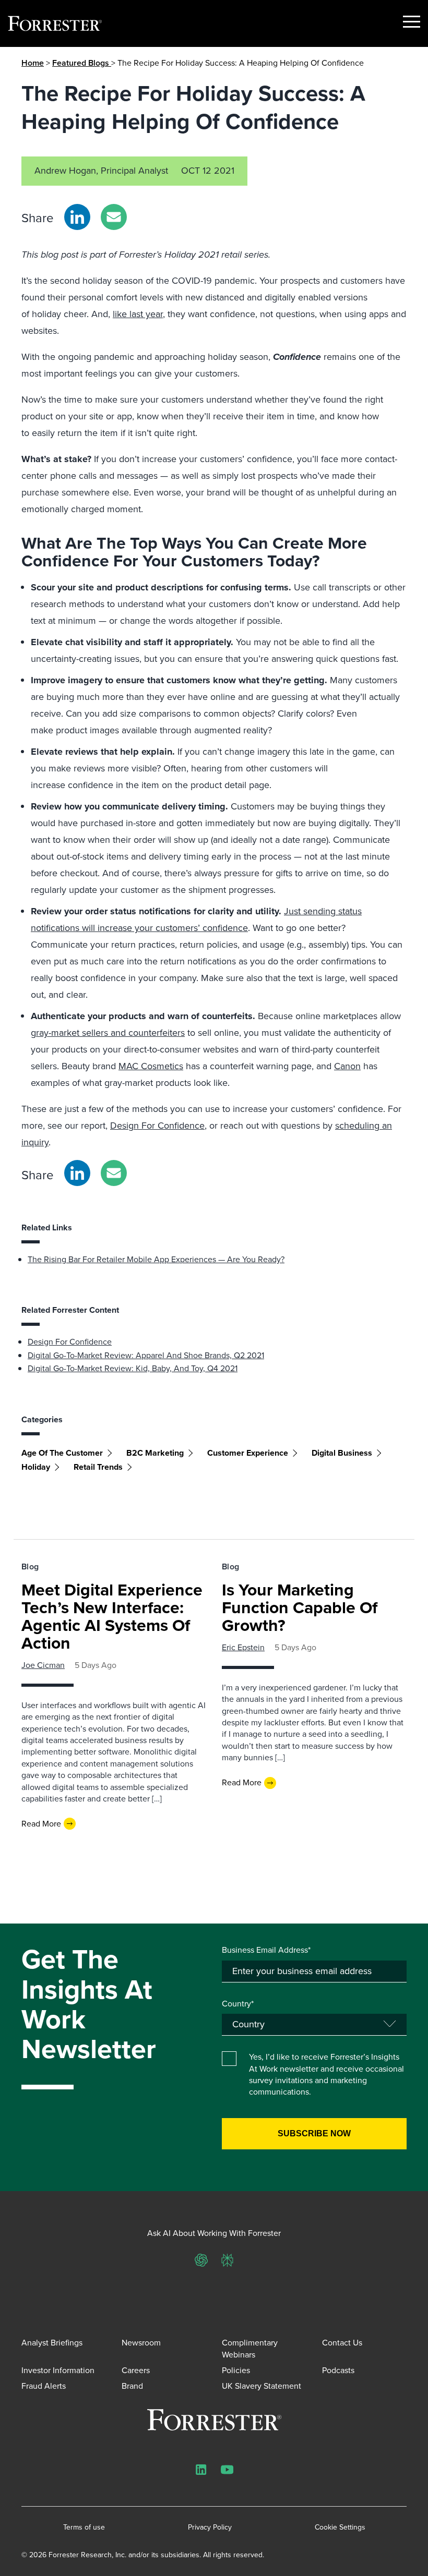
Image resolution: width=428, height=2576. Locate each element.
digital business (342, 1453)
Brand (132, 2386)
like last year (138, 314)
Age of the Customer (62, 1453)
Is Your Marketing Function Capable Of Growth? (300, 1607)
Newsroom (141, 2343)
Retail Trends (98, 1467)
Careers (136, 2370)
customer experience (248, 1453)
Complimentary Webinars (250, 2348)
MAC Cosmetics (151, 1066)
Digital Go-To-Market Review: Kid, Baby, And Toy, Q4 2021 (133, 1368)
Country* (238, 2004)
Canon (347, 1066)
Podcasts (338, 2370)
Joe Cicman (43, 1665)
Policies (236, 2370)
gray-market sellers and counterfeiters (108, 1033)
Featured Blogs (82, 63)
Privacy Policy (210, 2527)
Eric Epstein (243, 1647)
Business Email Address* (266, 1950)
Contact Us (342, 2343)
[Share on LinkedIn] (77, 217)
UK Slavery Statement (261, 2386)
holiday (36, 1467)
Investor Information (58, 2370)
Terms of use (84, 2527)
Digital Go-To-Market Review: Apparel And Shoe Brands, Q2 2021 (146, 1355)
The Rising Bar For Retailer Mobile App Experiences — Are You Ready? (156, 1259)
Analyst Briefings (52, 2343)
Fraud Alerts (44, 2386)
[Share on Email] (114, 217)
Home (33, 63)
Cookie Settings (340, 2527)
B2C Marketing (155, 1453)
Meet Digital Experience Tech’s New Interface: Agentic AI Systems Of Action (112, 1616)
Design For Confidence (157, 1126)
